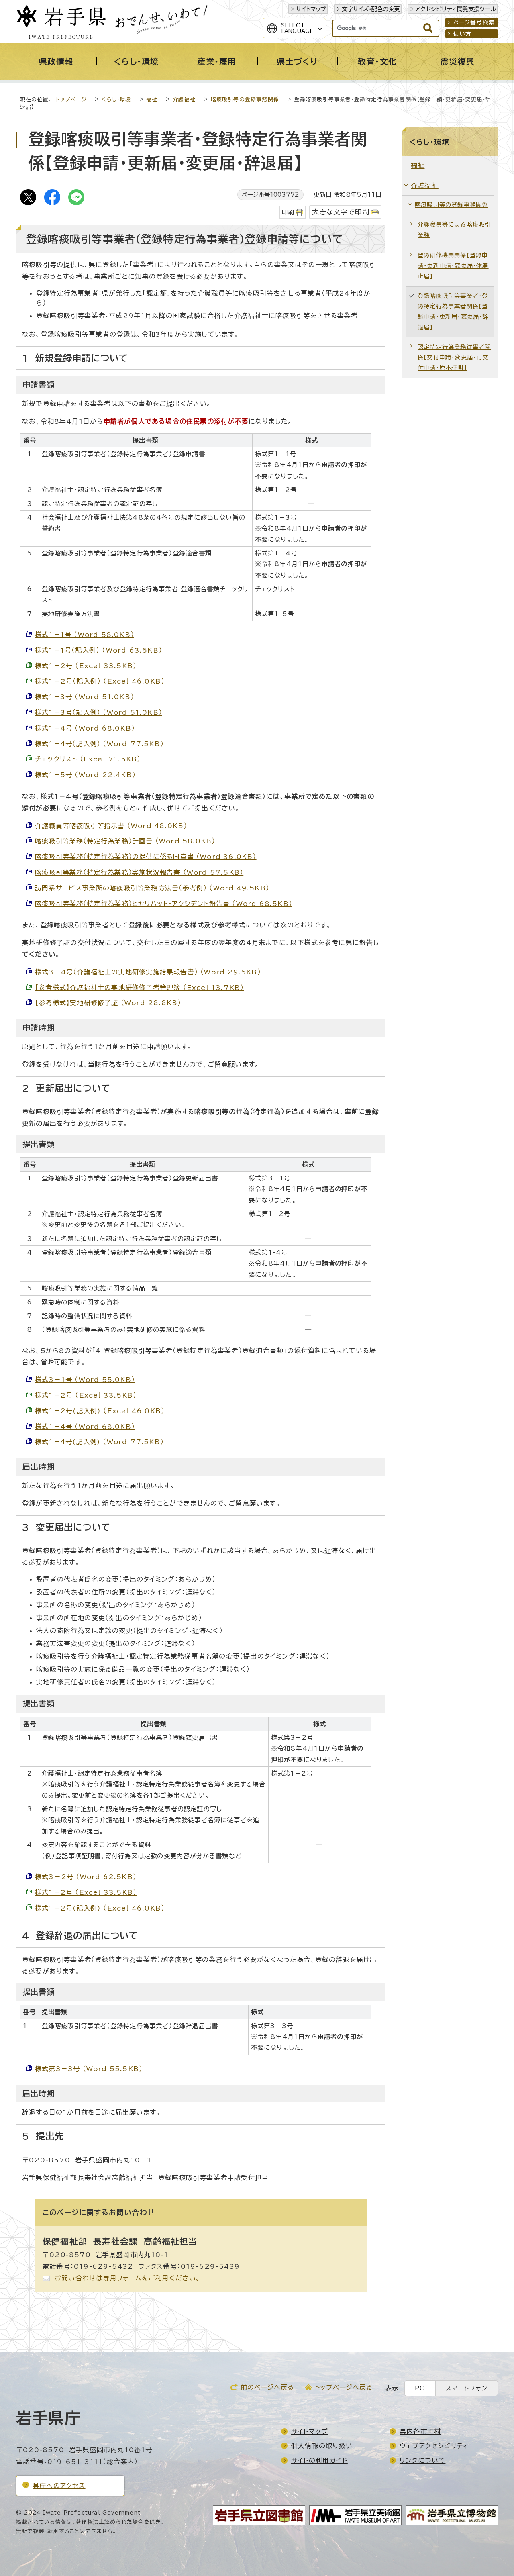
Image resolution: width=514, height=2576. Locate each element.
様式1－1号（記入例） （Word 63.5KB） (99, 650)
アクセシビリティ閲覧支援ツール (456, 9)
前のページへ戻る (267, 2387)
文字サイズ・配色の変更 (371, 9)
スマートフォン (467, 2388)
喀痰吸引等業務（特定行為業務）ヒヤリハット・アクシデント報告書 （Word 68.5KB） (164, 904)
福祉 (152, 99)
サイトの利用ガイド (319, 2460)
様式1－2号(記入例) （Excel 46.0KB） (100, 1411)
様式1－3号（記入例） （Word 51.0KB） (99, 712)
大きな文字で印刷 (341, 212)
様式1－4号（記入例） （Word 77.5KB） (99, 744)
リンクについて (422, 2460)
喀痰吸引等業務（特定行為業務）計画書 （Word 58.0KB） (125, 841)
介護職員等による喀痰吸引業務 (454, 230)
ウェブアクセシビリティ (434, 2446)
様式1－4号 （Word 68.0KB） (85, 728)
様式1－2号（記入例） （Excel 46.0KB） (100, 681)
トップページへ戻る (344, 2387)
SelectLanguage (297, 28)
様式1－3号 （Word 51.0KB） (85, 697)
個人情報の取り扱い (322, 2446)
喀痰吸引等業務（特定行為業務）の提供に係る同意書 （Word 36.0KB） (146, 857)
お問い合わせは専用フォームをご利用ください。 (127, 2278)
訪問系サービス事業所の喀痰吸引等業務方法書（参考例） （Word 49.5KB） (152, 888)
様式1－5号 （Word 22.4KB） (85, 775)
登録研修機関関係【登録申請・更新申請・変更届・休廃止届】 (453, 266)
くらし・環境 (116, 99)
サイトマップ (311, 9)
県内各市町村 (420, 2431)
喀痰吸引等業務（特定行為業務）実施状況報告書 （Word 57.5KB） (139, 872)
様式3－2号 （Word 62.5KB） (86, 1877)
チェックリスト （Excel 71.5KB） (88, 759)
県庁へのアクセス (59, 2486)
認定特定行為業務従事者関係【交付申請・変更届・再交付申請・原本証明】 (454, 357)
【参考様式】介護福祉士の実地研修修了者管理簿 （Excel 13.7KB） (139, 988)
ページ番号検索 (474, 22)
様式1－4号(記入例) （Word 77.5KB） (99, 1442)
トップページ (71, 99)
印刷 (288, 212)
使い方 (463, 34)
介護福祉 (184, 99)
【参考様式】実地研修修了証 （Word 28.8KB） (108, 1003)
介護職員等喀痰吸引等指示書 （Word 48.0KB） (111, 826)
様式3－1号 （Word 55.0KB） (85, 1380)
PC (420, 2388)
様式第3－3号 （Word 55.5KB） (89, 2069)
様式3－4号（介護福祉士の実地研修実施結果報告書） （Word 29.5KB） (148, 972)
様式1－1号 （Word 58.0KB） (85, 635)
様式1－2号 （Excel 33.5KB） (86, 666)
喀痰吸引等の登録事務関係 (245, 99)
